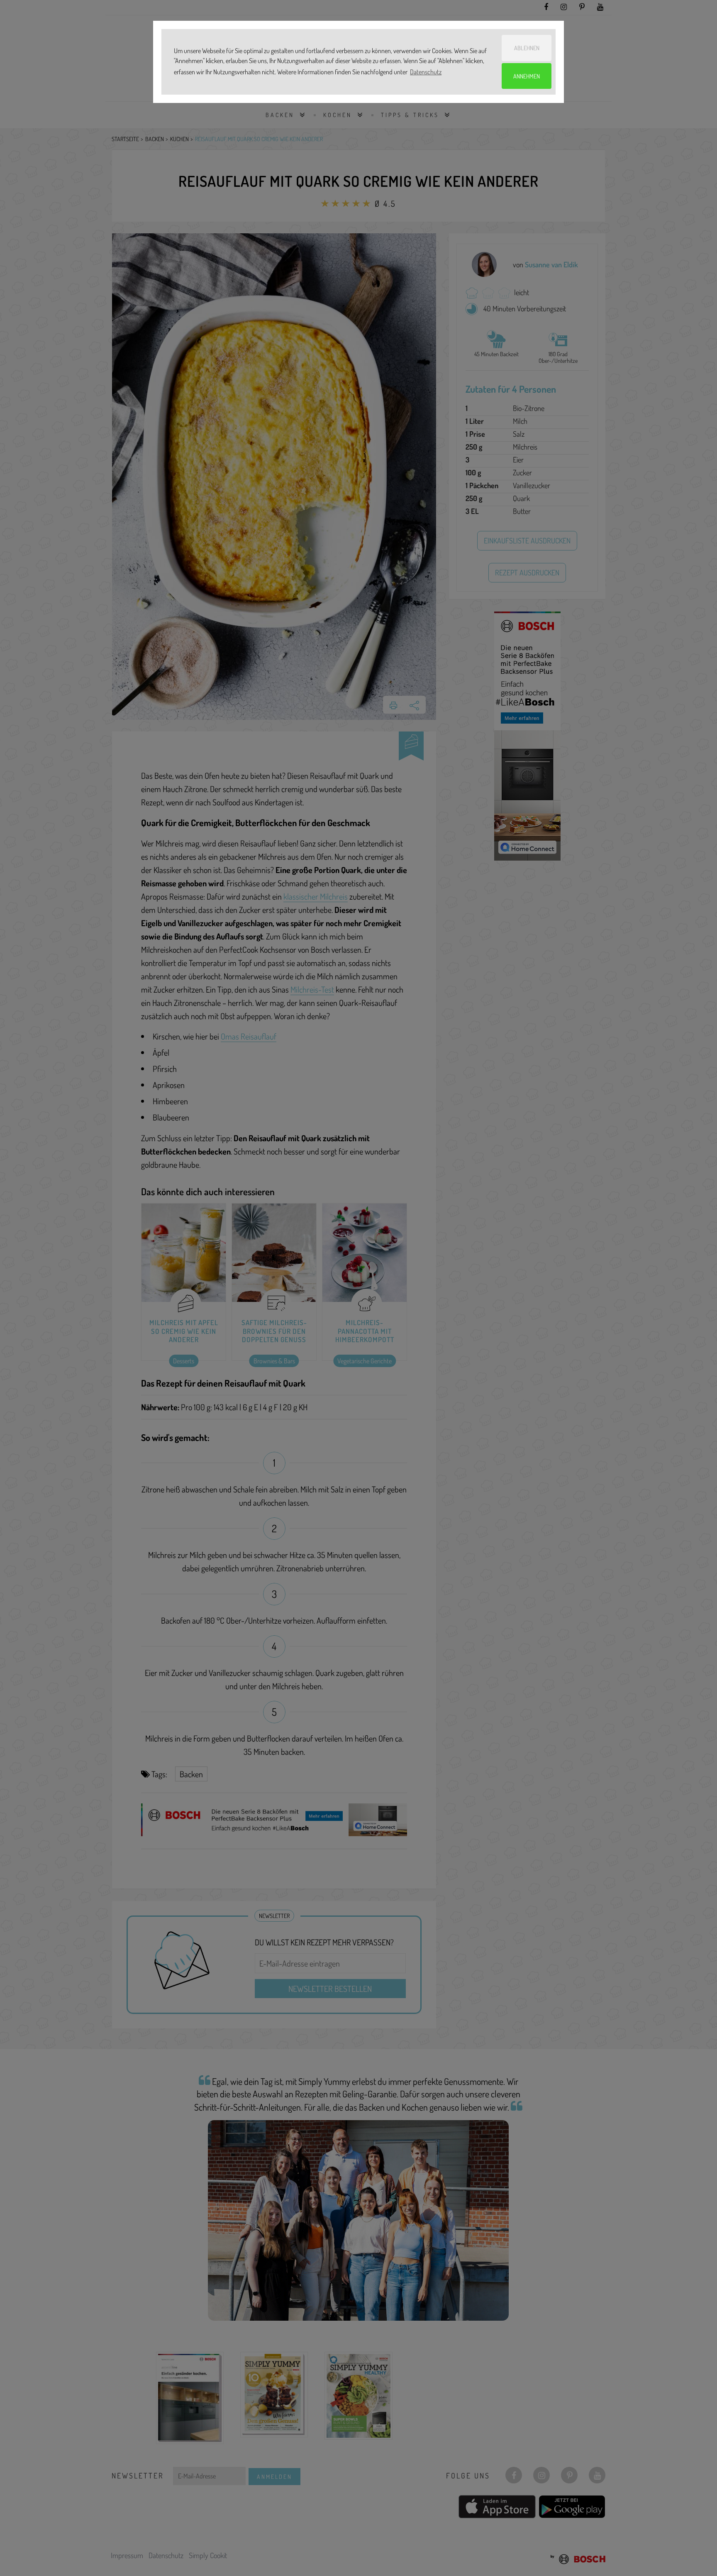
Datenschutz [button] (426, 72)
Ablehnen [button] (527, 48)
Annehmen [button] (527, 76)
